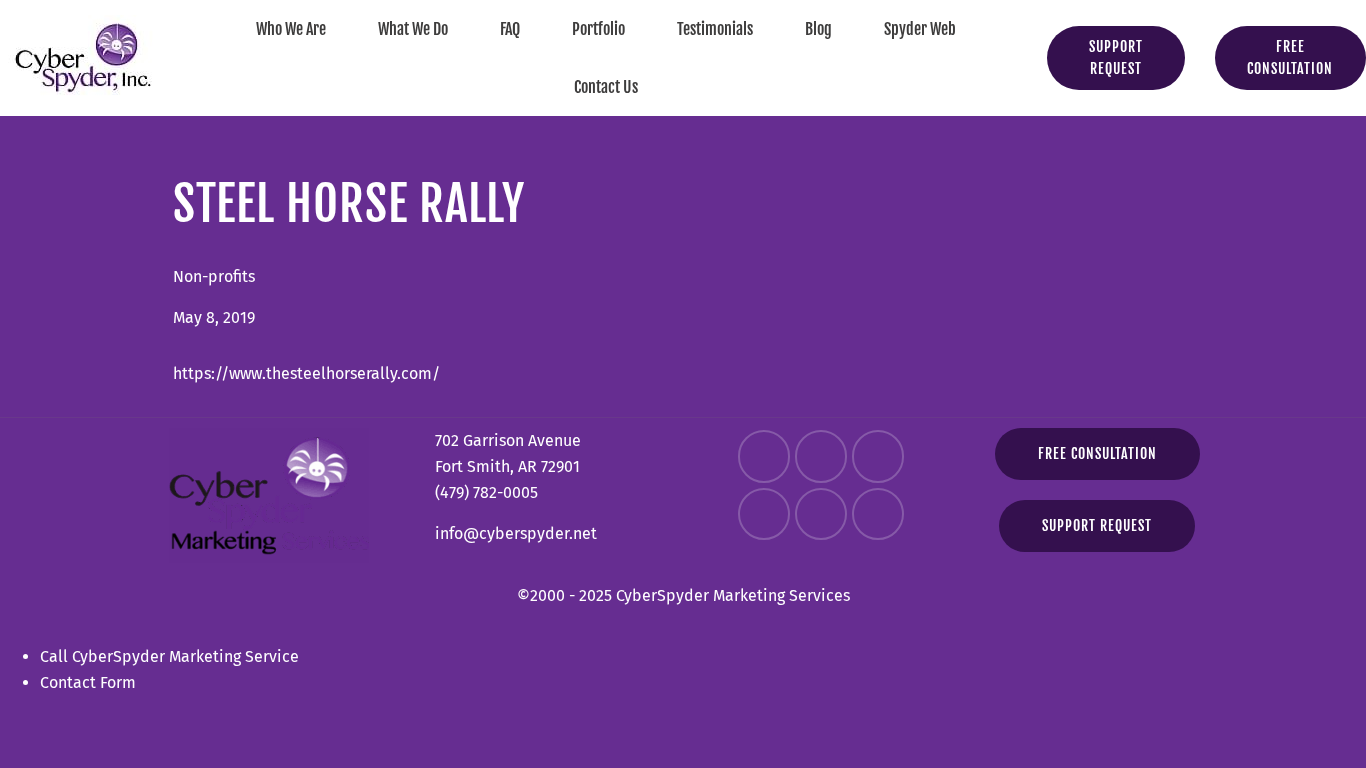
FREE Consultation (1097, 453)
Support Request (1097, 525)
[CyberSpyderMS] (764, 456)
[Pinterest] (878, 514)
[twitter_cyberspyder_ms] (878, 456)
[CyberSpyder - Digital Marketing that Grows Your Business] (83, 58)
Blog (818, 29)
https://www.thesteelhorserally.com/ (306, 373)
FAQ (510, 29)
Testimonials (715, 29)
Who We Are (291, 29)
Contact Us (606, 87)
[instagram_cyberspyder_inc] (821, 456)
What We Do (413, 29)
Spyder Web (920, 29)
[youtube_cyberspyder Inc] (821, 514)
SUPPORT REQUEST (1116, 57)
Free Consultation (1290, 57)
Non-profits (214, 276)
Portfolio (598, 29)
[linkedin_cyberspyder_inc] (764, 514)
